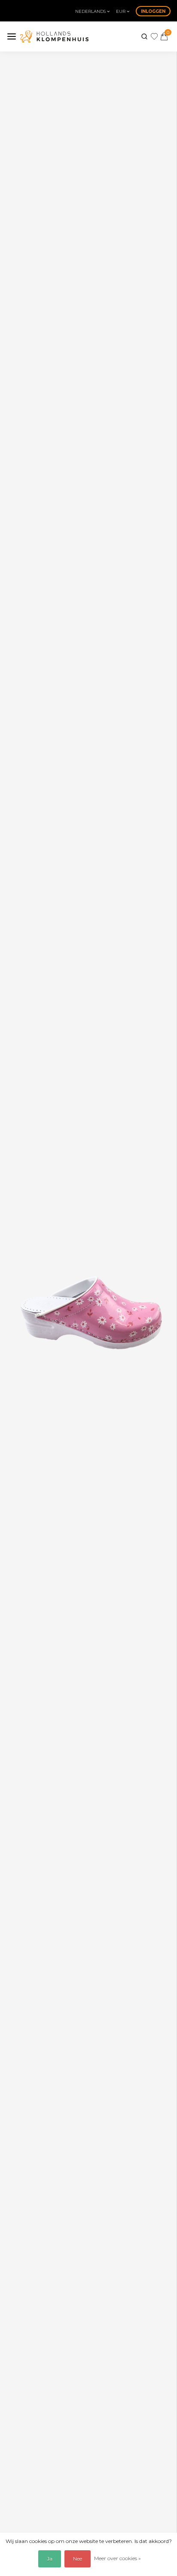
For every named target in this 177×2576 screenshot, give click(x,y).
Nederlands (91, 11)
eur (121, 11)
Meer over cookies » (117, 2558)
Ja (50, 2559)
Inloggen (153, 11)
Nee (78, 2559)
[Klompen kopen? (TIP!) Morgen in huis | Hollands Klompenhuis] (54, 36)
